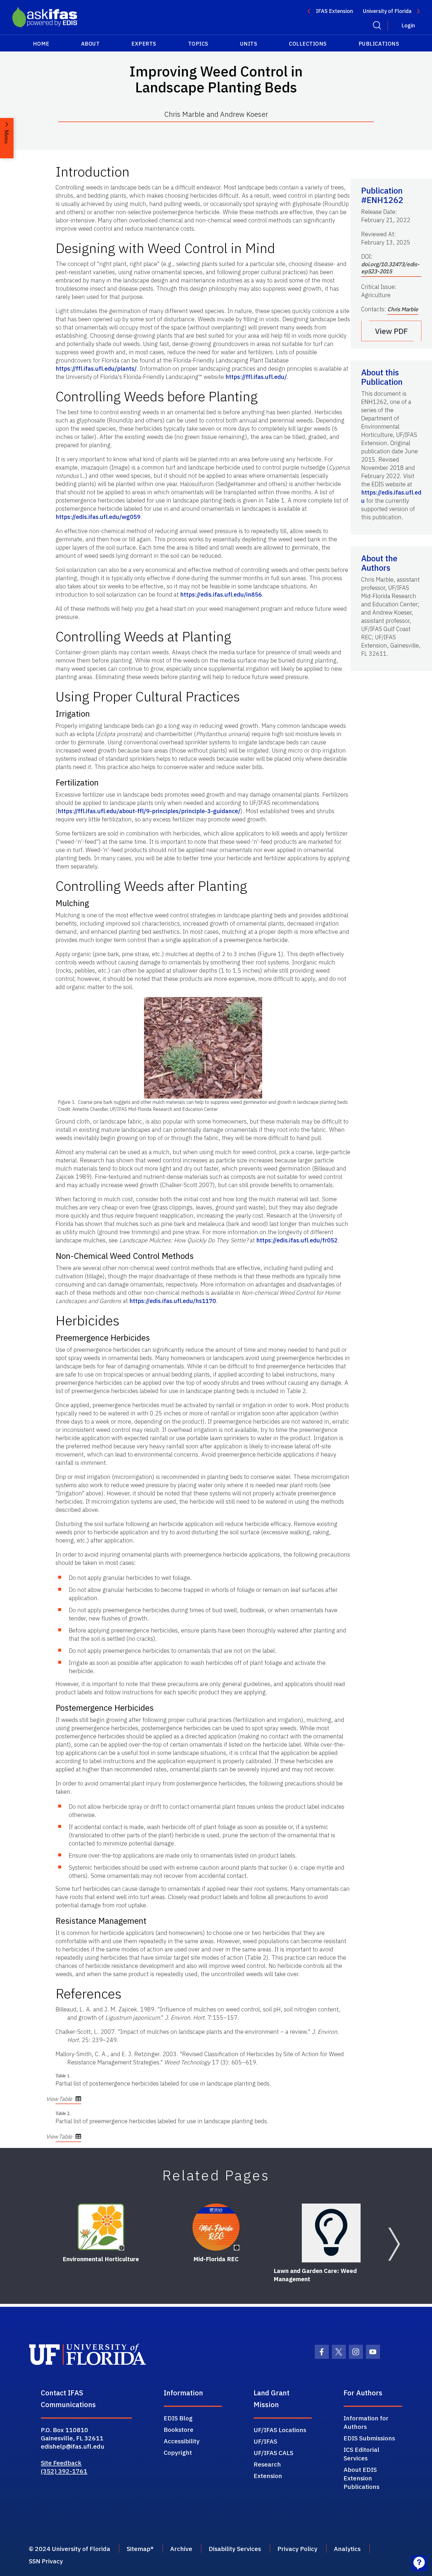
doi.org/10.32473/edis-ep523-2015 (390, 268)
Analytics (347, 2549)
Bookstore (179, 2429)
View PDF (391, 331)
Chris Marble (403, 309)
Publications (379, 44)
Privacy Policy (297, 2549)
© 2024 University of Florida (70, 2549)
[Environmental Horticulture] (101, 2227)
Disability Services (235, 2549)
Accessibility (182, 2441)
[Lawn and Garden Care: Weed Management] (331, 2233)
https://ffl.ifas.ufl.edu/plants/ (96, 368)
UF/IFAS (265, 2441)
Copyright (178, 2452)
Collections (308, 44)
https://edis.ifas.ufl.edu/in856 (221, 594)
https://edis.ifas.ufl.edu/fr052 (297, 1240)
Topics (198, 44)
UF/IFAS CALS (273, 2453)
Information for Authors (366, 2422)
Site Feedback (61, 2463)
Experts (144, 44)
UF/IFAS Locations (280, 2430)
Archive (181, 2549)
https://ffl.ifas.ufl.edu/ (256, 377)
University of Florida (387, 11)
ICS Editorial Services (361, 2454)
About (91, 44)
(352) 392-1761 (64, 2471)
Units (249, 44)
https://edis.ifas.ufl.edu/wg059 (98, 517)
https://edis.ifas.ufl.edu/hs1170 (173, 1301)
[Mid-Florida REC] (216, 2227)
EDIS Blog (178, 2418)
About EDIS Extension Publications (361, 2478)
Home (41, 44)
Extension (268, 2476)
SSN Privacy (46, 2561)
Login (408, 25)
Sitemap (139, 2549)
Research (267, 2464)
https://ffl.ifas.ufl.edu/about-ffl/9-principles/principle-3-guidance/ (149, 811)
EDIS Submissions (369, 2438)
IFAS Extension (334, 11)
